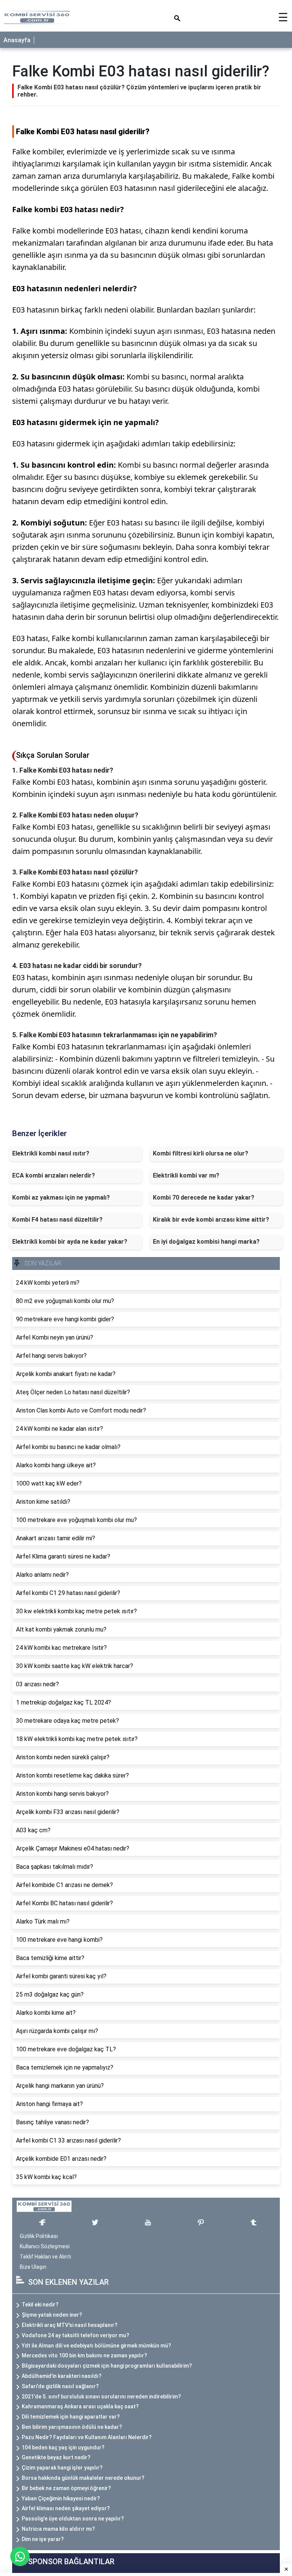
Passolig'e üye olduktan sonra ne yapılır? (73, 2519)
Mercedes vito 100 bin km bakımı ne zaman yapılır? (84, 2355)
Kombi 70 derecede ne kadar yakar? (204, 1198)
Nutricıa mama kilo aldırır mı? (58, 2529)
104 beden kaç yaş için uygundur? (63, 2447)
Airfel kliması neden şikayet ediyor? (66, 2508)
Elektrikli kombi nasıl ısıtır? (51, 1153)
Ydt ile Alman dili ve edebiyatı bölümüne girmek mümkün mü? (96, 2346)
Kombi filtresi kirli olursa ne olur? (201, 1153)
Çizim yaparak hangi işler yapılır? (62, 2468)
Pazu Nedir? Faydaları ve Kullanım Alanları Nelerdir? (87, 2437)
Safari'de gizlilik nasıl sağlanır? (60, 2386)
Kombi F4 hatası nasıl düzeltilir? (57, 1220)
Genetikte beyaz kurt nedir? (56, 2457)
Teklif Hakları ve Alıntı (45, 2257)
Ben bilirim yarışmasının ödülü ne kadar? (72, 2427)
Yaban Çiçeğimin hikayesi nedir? (61, 2498)
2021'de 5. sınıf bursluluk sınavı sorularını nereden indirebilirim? (101, 2397)
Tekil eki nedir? (40, 2305)
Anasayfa (17, 40)
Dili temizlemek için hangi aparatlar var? (71, 2417)
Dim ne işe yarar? (43, 2539)
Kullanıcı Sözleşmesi (45, 2246)
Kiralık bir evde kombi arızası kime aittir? (211, 1220)
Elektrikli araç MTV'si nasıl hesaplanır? (70, 2325)
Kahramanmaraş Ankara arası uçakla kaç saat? (80, 2406)
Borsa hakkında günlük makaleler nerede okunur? (83, 2478)
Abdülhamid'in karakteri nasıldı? (62, 2376)
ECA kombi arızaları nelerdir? (54, 1175)
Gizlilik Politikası (39, 2236)
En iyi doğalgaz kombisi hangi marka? (206, 1242)
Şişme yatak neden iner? (52, 2315)
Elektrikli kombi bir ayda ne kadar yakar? (70, 1242)
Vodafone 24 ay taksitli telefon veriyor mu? (75, 2335)
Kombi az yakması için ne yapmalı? (61, 1198)
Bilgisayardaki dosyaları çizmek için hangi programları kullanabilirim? (107, 2366)
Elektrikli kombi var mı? (186, 1175)
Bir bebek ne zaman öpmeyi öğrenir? (66, 2488)
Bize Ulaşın (33, 2267)
